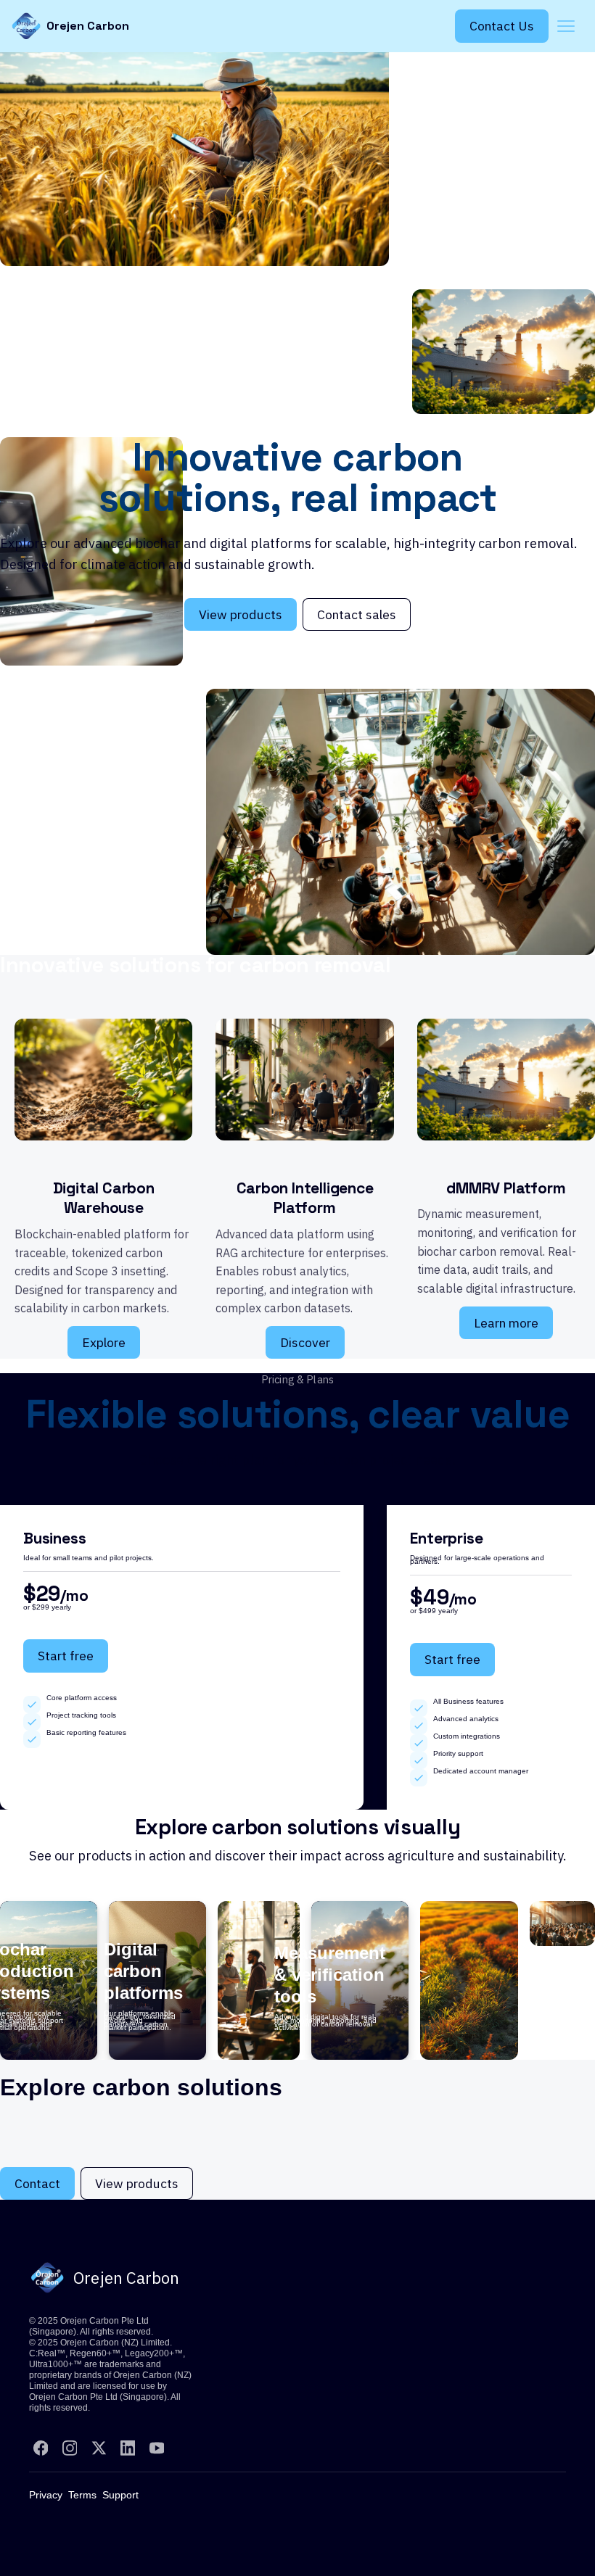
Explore (104, 1342)
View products (241, 614)
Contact (37, 2183)
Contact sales (357, 614)
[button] (566, 26)
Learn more (506, 1323)
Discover (305, 1342)
